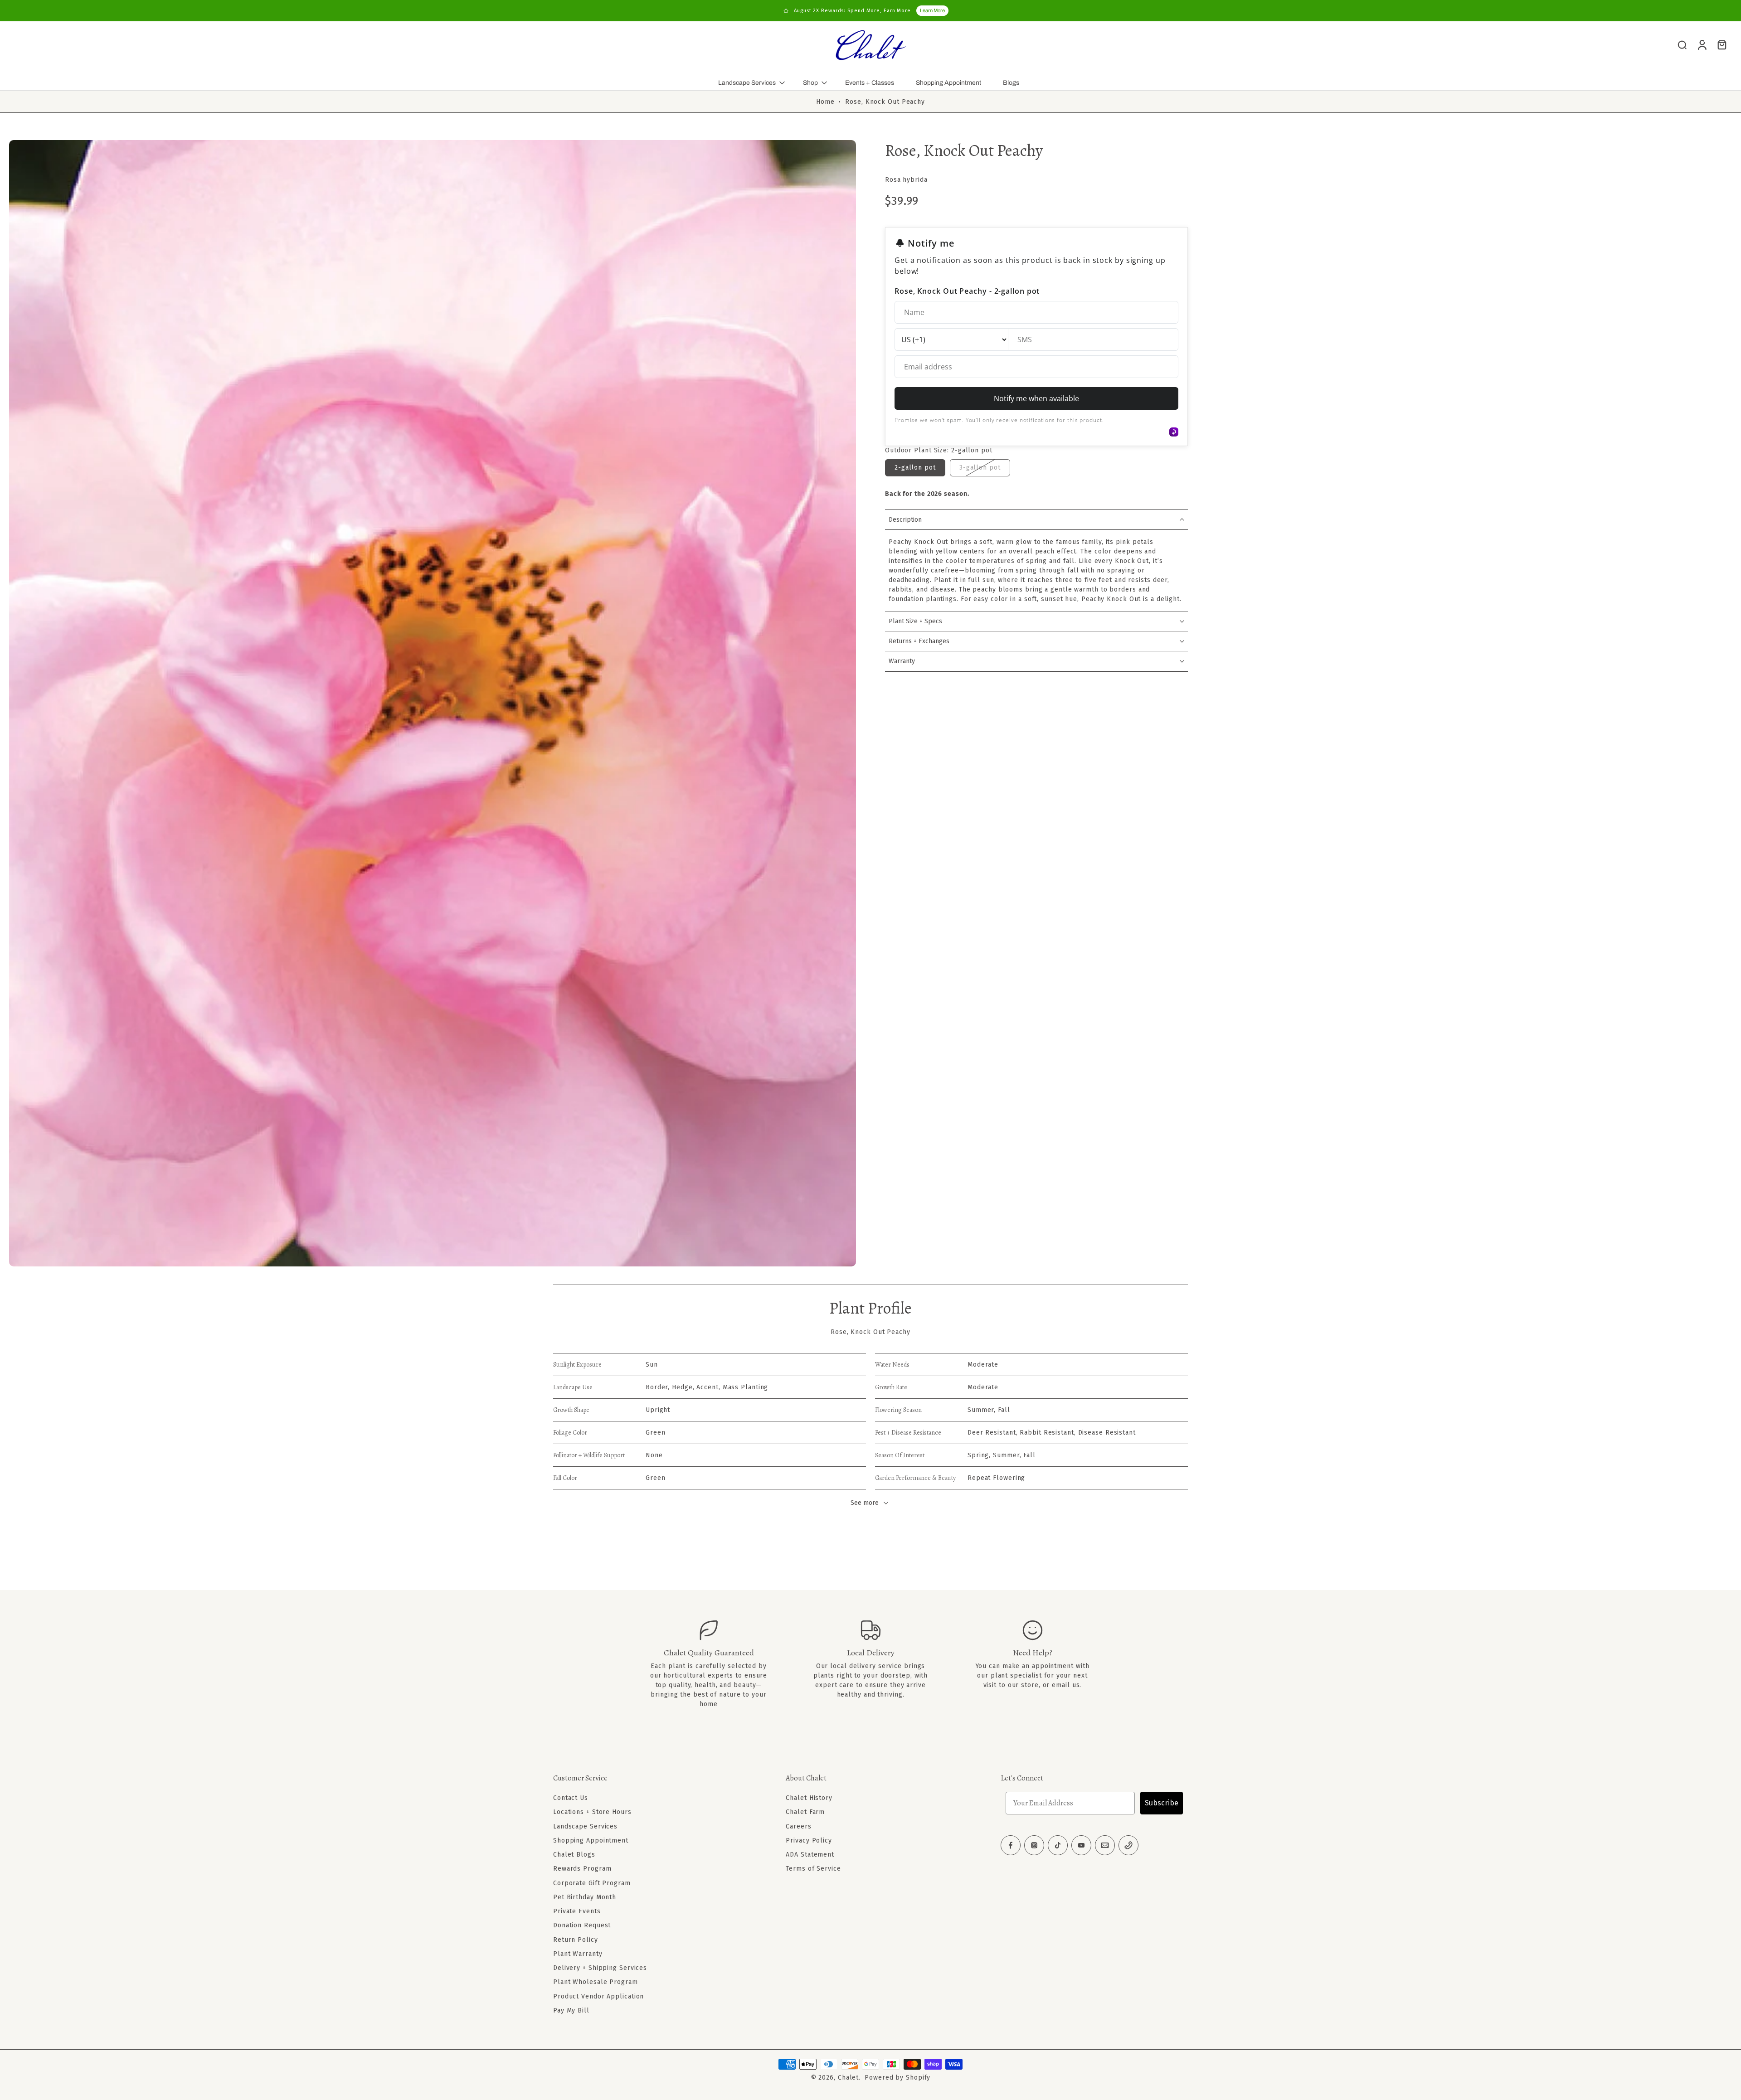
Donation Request (582, 1925)
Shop (810, 83)
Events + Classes (870, 83)
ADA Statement (810, 1855)
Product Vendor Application (598, 1996)
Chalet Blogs (574, 1855)
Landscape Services (747, 83)
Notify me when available (1036, 398)
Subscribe (1162, 1803)
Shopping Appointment (948, 83)
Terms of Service (813, 1869)
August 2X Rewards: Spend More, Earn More (852, 11)
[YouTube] (1081, 1845)
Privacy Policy (809, 1841)
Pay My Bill (571, 2010)
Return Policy (576, 1939)
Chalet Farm (805, 1812)
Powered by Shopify (897, 2078)
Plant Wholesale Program (596, 1982)
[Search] (1682, 44)
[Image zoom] (433, 703)
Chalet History (809, 1798)
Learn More (932, 10)
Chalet (848, 2078)
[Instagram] (1034, 1845)
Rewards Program (582, 1869)
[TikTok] (1058, 1845)
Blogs (1011, 83)
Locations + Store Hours (592, 1812)
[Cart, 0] (1722, 44)
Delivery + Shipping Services (600, 1968)
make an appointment (1038, 1666)
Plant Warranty (578, 1954)
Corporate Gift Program (592, 1883)
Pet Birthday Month (585, 1897)
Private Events (577, 1911)
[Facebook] (1011, 1845)
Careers (798, 1826)
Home (825, 102)
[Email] (1105, 1845)
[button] (656, 1778)
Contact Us (571, 1798)
